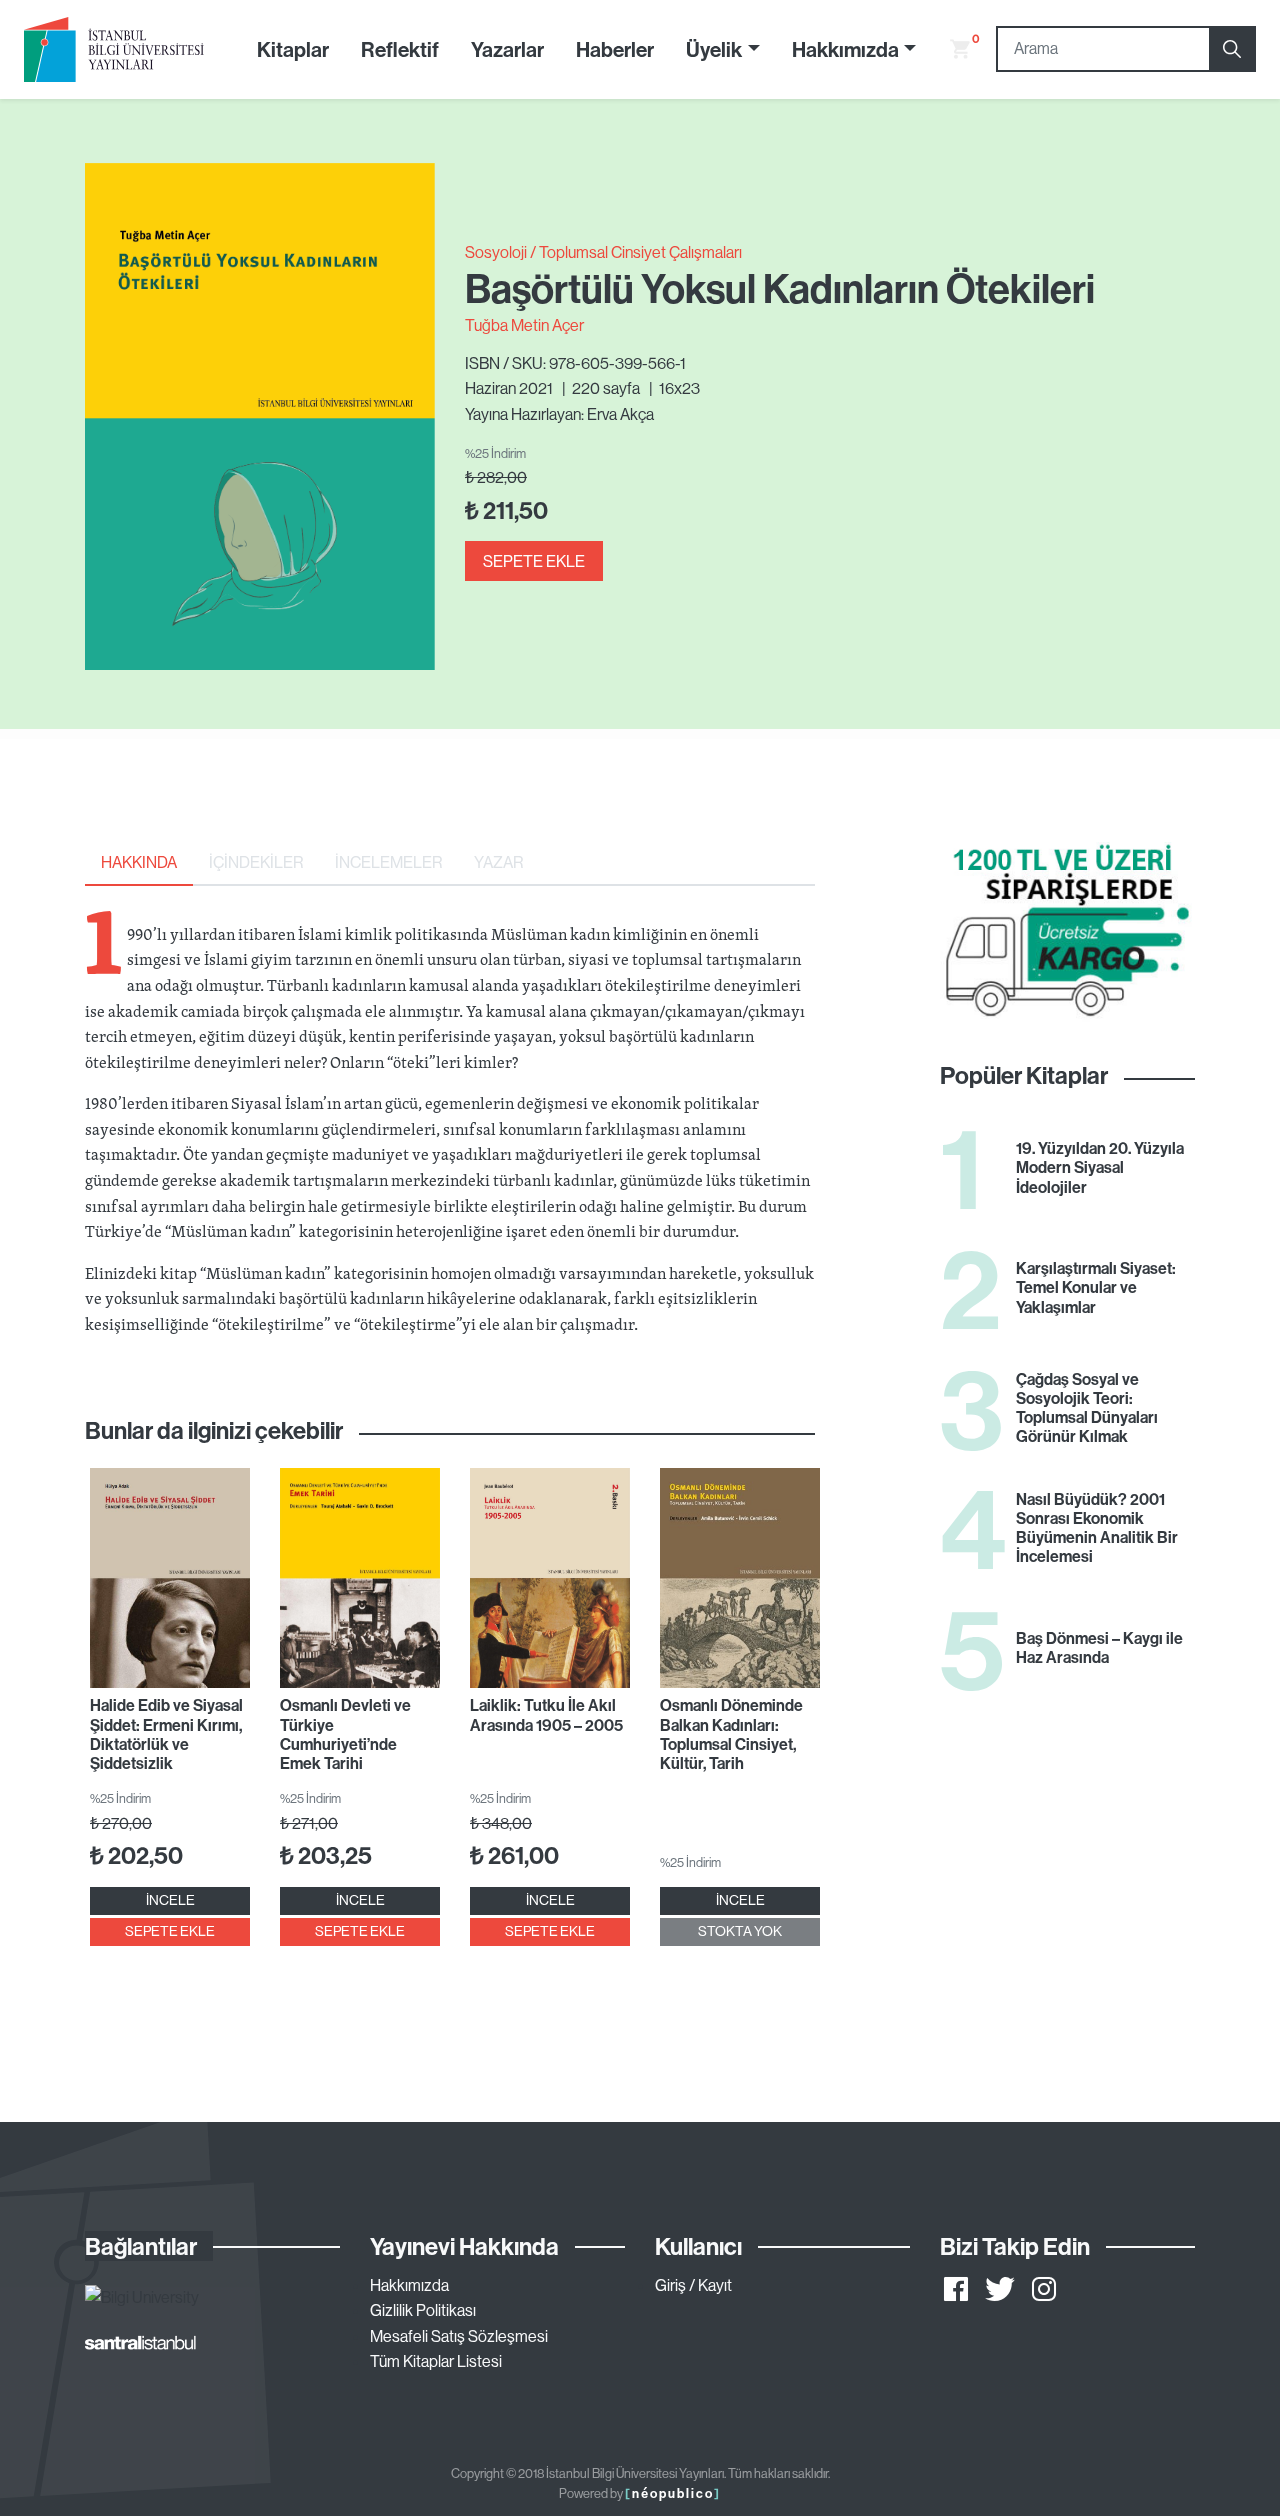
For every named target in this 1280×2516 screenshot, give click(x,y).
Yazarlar (507, 49)
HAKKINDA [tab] (139, 862)
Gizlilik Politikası (423, 2310)
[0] (952, 49)
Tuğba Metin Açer (524, 325)
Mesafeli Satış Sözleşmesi (459, 2336)
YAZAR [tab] (498, 862)
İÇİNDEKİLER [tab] (256, 862)
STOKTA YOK (740, 1931)
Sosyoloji (496, 252)
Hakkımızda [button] (845, 49)
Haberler (615, 49)
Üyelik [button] (714, 49)
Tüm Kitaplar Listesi (436, 2361)
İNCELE (170, 1900)
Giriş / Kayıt (693, 2285)
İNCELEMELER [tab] (388, 862)
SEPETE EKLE (534, 561)
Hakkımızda (409, 2285)
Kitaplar (293, 49)
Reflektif (400, 49)
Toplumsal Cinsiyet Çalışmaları (640, 252)
